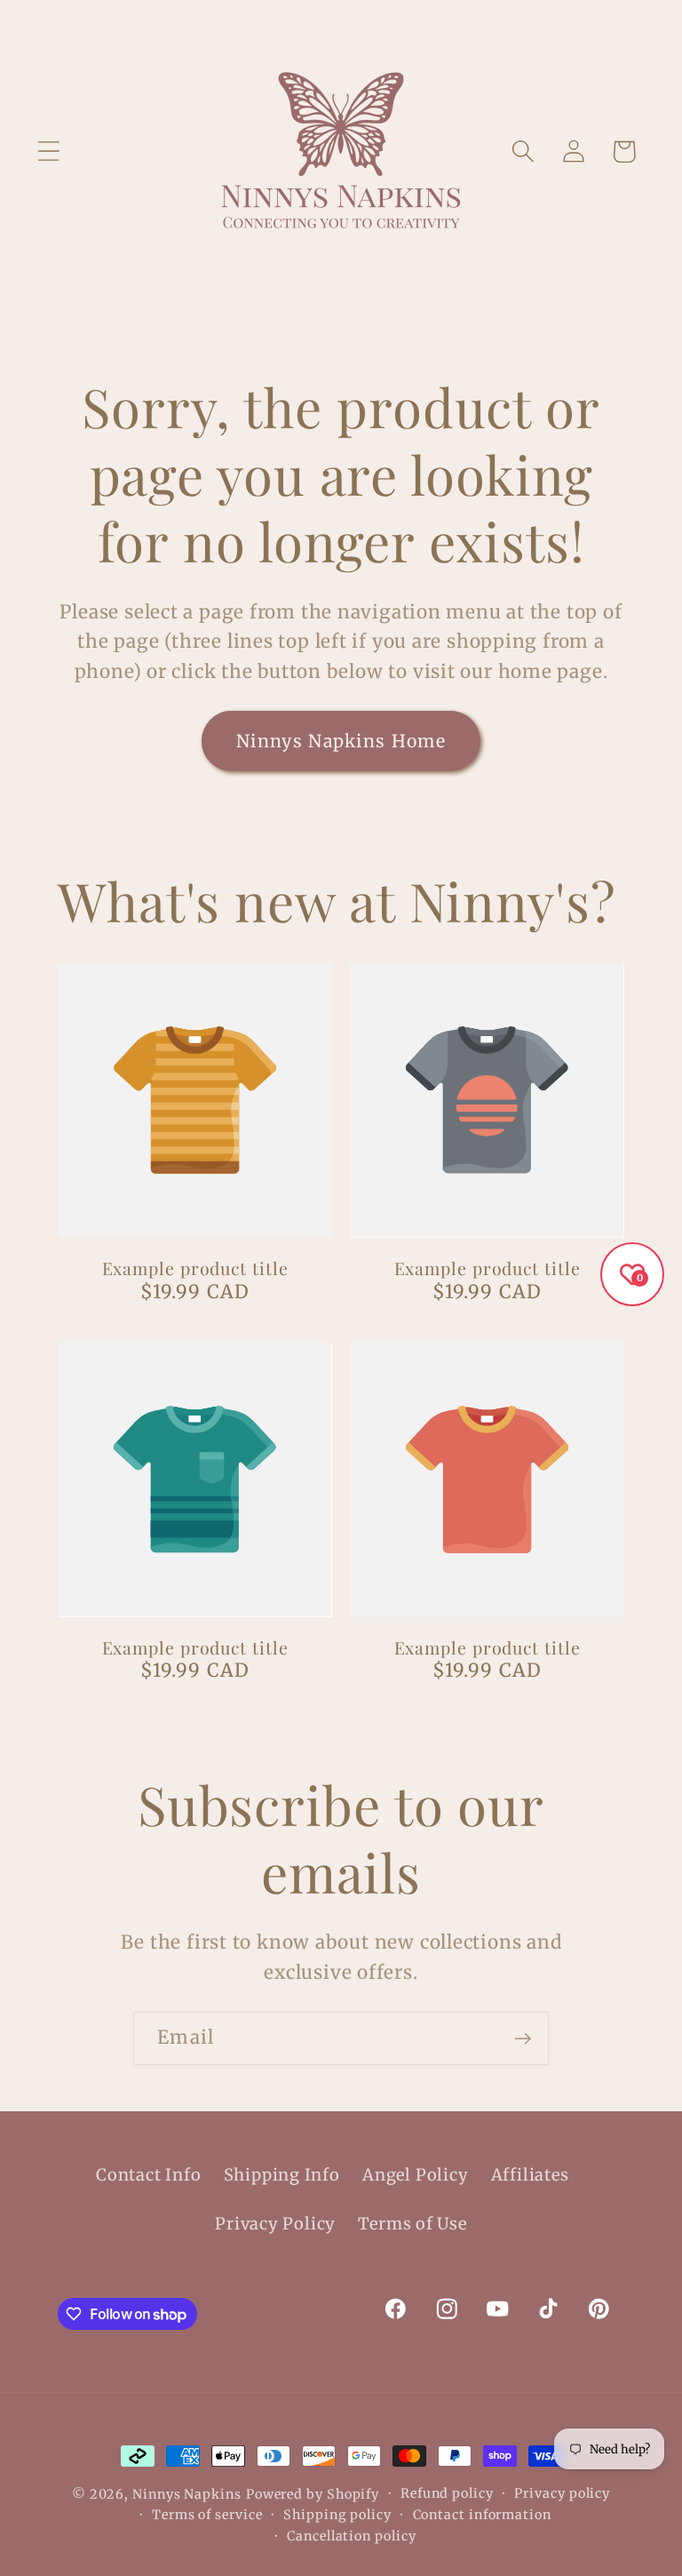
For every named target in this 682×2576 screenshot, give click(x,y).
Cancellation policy (351, 2536)
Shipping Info (282, 2175)
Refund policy (447, 2493)
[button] (48, 152)
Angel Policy (415, 2175)
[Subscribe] (523, 2039)
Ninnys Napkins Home (341, 741)
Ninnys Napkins (187, 2494)
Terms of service (207, 2515)
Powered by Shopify (313, 2494)
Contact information (482, 2515)
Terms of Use (412, 2224)
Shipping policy (337, 2515)
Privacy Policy (275, 2224)
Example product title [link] (195, 1268)
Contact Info (148, 2175)
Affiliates (530, 2175)
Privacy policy (562, 2493)
